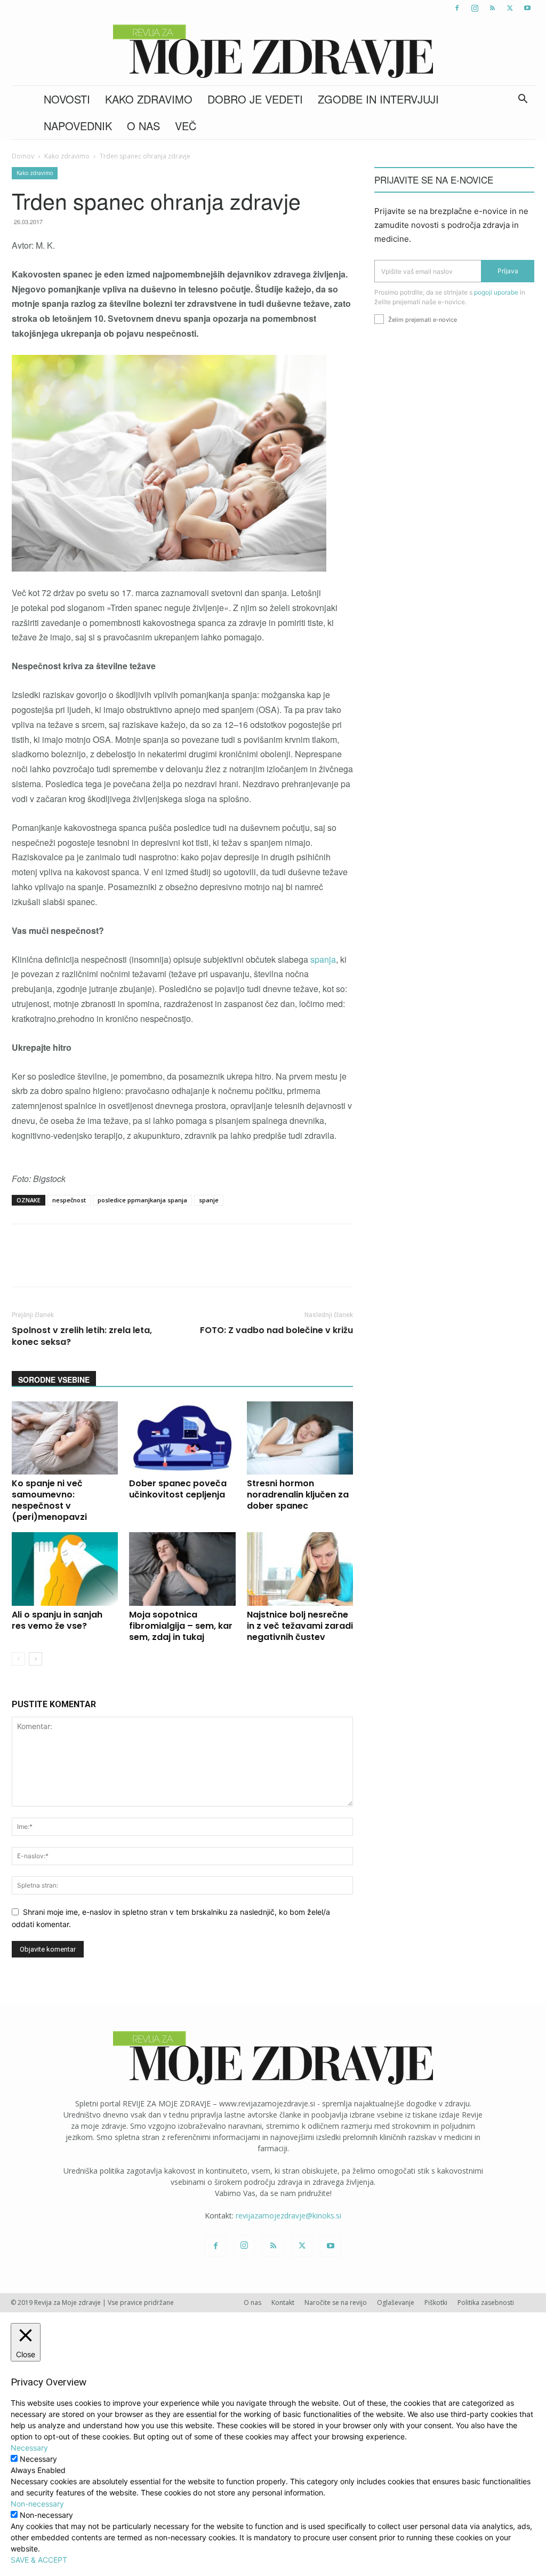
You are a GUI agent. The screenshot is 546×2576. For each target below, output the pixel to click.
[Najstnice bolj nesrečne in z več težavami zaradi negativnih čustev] (300, 1569)
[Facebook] (457, 8)
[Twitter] (510, 8)
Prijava (508, 271)
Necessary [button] (29, 2448)
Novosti (67, 99)
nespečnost (69, 1200)
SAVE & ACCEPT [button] (39, 2560)
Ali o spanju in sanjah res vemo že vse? (57, 1620)
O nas (143, 126)
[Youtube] (527, 8)
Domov (23, 156)
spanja (323, 959)
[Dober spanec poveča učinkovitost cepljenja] (182, 1438)
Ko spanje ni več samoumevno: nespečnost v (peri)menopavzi (50, 1500)
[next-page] (35, 1659)
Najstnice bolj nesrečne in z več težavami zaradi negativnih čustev (300, 1626)
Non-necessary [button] (37, 2504)
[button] (523, 100)
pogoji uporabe (496, 292)
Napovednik (78, 126)
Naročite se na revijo (336, 2302)
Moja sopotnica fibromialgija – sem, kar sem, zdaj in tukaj (181, 1626)
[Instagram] (475, 8)
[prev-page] (18, 1659)
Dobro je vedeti (255, 99)
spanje (209, 1200)
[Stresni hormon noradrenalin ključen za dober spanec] (300, 1438)
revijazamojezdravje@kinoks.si (288, 2216)
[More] (294, 1265)
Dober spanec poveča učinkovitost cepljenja (178, 1489)
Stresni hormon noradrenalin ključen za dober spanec (298, 1495)
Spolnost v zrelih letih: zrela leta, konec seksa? (82, 1336)
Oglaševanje (396, 2302)
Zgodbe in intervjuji (378, 99)
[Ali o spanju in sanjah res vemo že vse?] (65, 1569)
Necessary (38, 2459)
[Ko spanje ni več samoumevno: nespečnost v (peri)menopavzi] (65, 1438)
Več (186, 126)
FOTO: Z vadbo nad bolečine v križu (276, 1330)
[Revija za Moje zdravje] (273, 51)
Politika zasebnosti (486, 2302)
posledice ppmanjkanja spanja (142, 1200)
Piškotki (436, 2302)
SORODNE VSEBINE (54, 1380)
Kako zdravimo (149, 99)
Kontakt (283, 2302)
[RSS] (492, 8)
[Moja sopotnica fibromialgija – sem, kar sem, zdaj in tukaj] (182, 1569)
